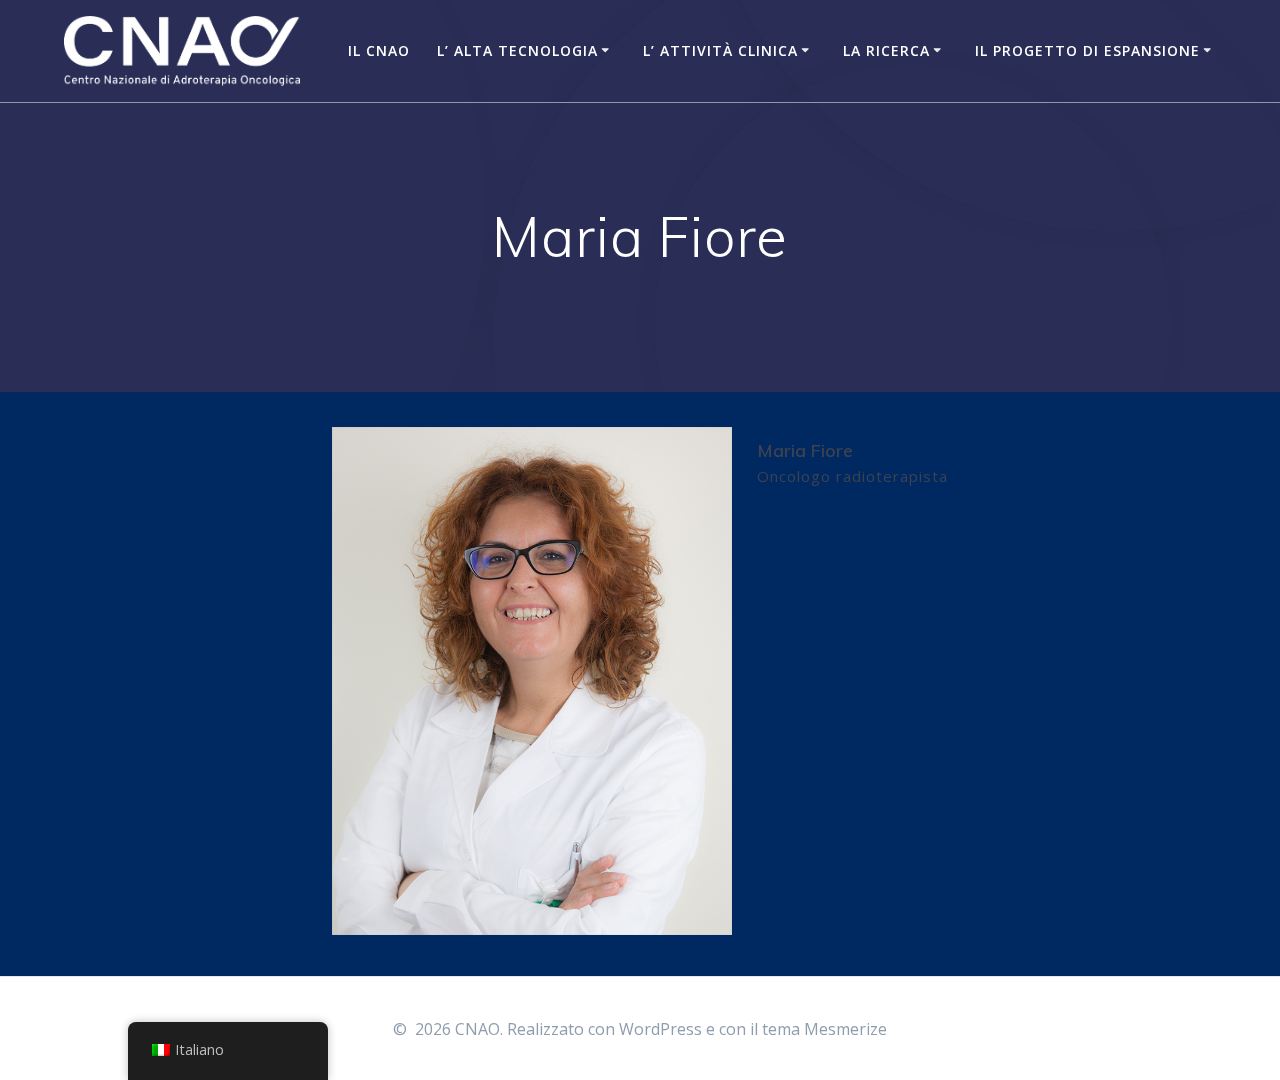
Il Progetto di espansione (1087, 50)
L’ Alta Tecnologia (517, 50)
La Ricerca (886, 50)
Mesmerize (845, 1029)
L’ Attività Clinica (720, 50)
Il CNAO (379, 50)
